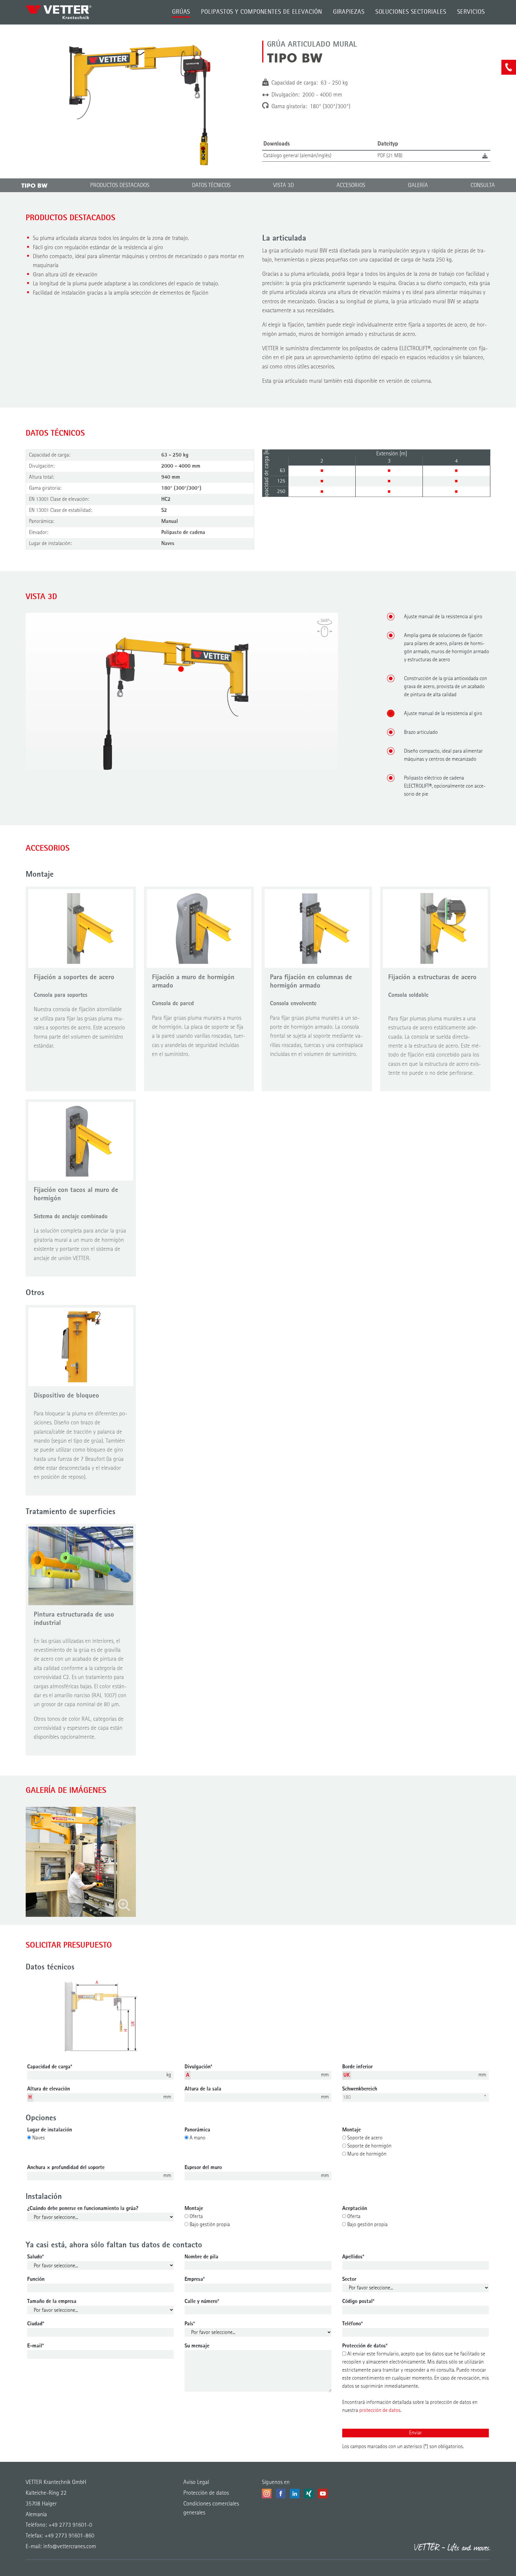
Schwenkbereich (360, 2089)
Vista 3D (284, 186)
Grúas (181, 12)
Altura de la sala (203, 2089)
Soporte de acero (364, 2138)
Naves (38, 2138)
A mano (197, 2138)
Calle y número (202, 2301)
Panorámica (197, 2130)
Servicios (471, 12)
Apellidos (353, 2257)
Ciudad (36, 2324)
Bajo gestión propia (209, 2225)
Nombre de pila (201, 2257)
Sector (349, 2279)
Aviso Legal (196, 2482)
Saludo (36, 2257)
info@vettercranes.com (69, 2547)
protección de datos (380, 2410)
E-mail (36, 2346)
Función (36, 2279)
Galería (418, 186)
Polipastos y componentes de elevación (261, 12)
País (190, 2324)
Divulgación (198, 2067)
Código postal (358, 2301)
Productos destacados (120, 186)
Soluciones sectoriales (411, 12)
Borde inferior (357, 2067)
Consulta (483, 186)
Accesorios (351, 186)
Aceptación (355, 2208)
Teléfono (353, 2324)
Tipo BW (34, 186)
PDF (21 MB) (390, 156)
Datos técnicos (211, 186)
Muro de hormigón (366, 2154)
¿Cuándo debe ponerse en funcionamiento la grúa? (83, 2208)
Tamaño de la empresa (52, 2301)
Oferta (196, 2217)
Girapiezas (349, 12)
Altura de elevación (49, 2089)
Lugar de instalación (50, 2130)
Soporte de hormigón (369, 2146)
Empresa (195, 2279)
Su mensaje (197, 2346)
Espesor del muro (203, 2168)
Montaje (351, 2130)
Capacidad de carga (50, 2067)
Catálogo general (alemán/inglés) (297, 156)
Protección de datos (365, 2346)
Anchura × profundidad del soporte (66, 2168)
